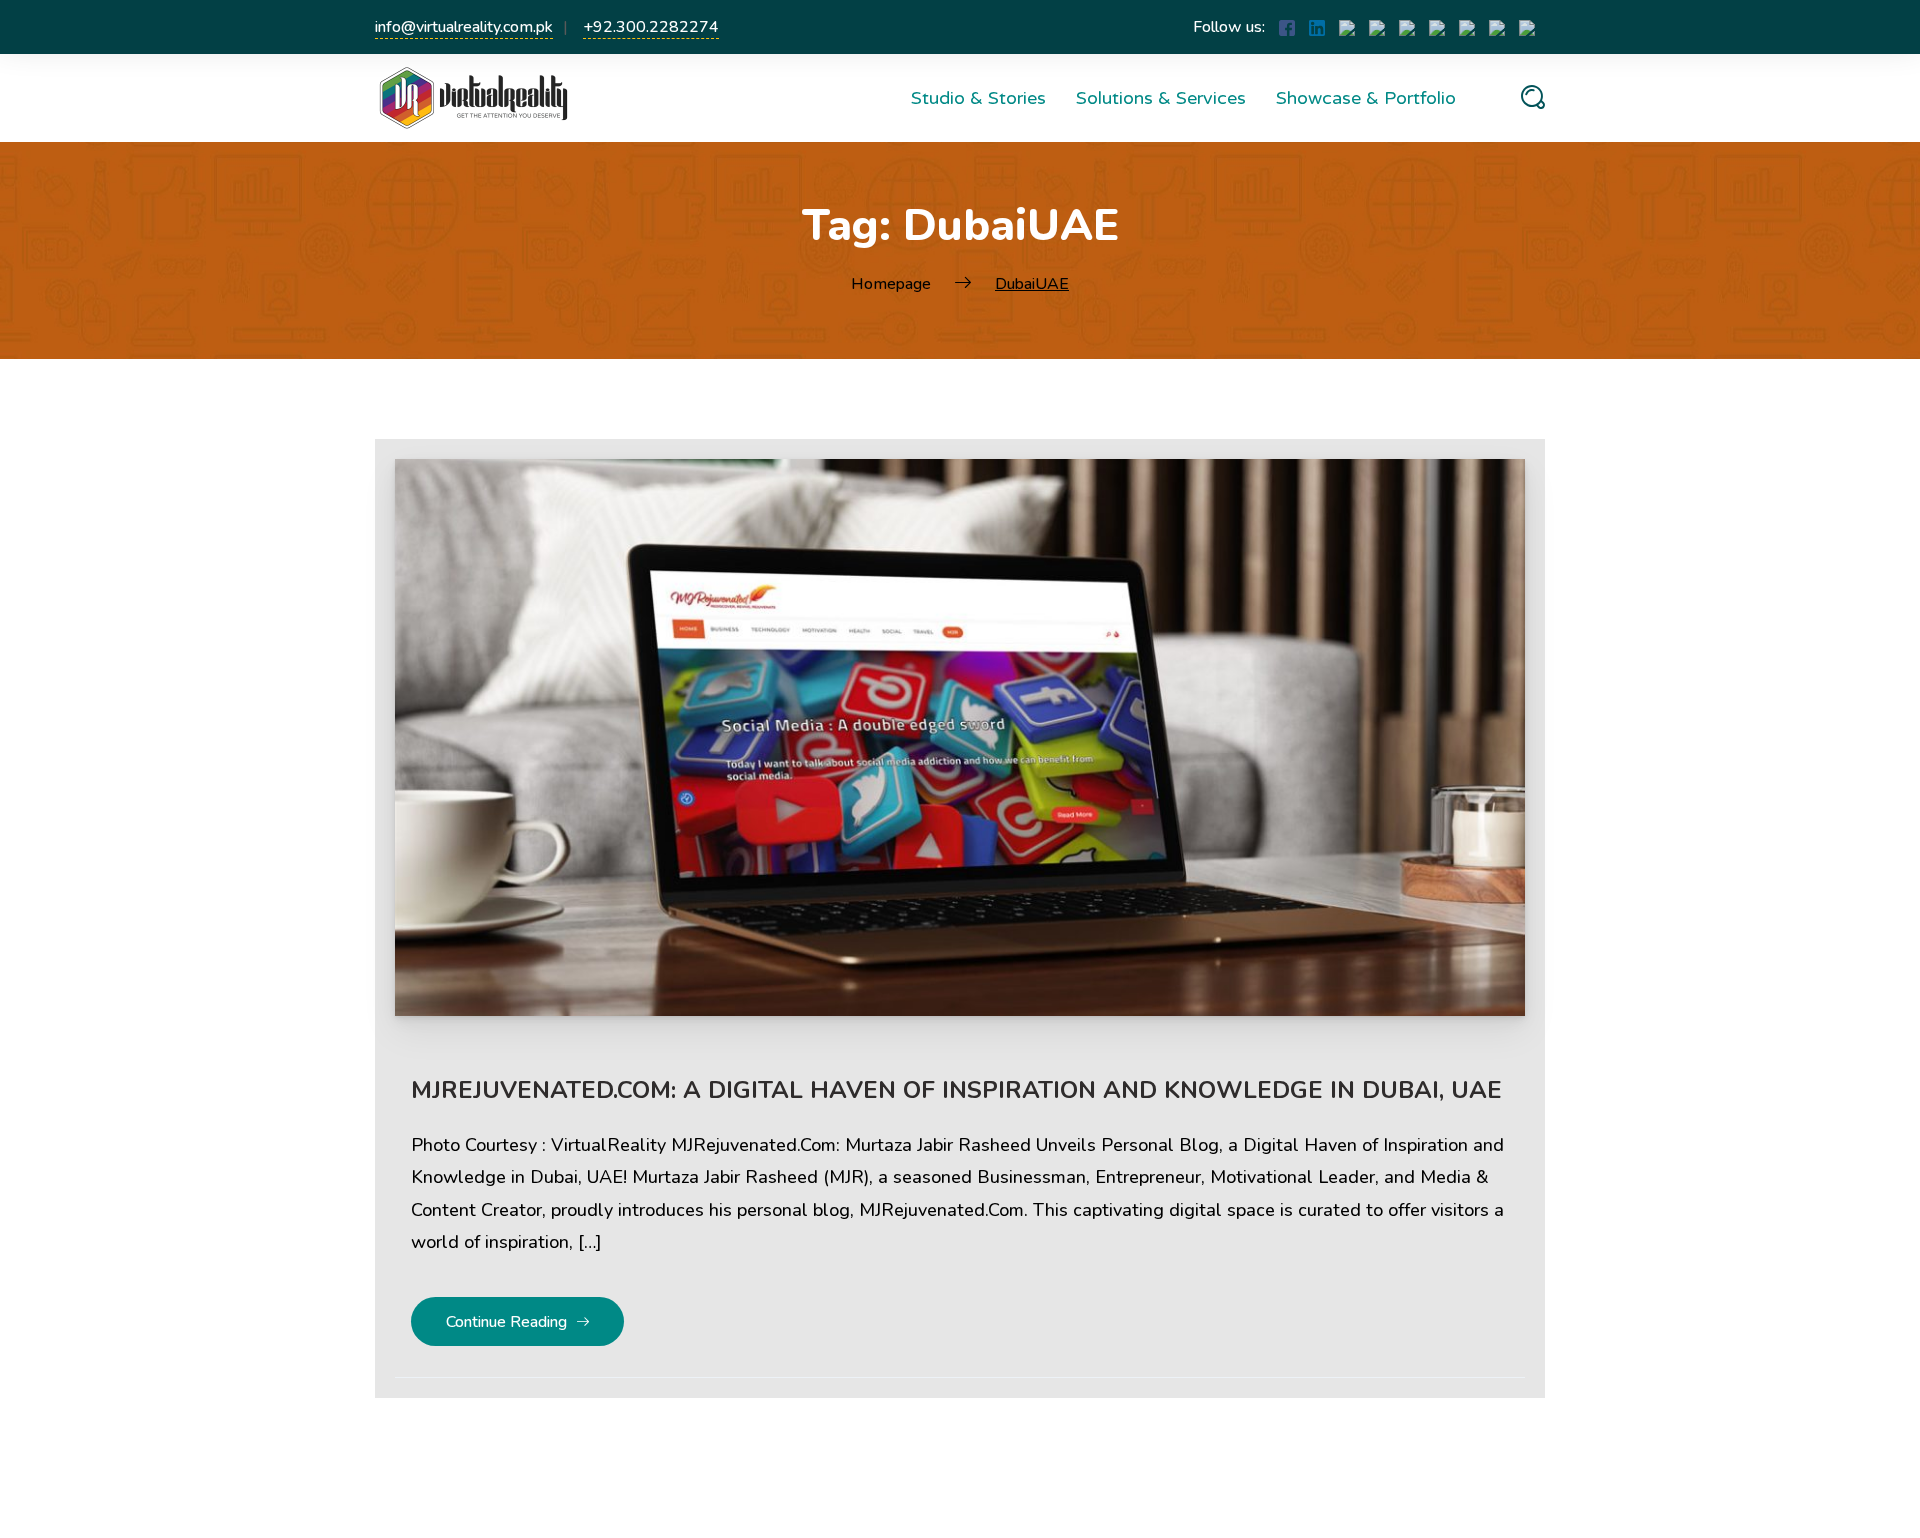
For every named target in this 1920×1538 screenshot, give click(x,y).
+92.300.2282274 (651, 27)
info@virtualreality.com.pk (464, 27)
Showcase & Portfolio (1366, 98)
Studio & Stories (978, 98)
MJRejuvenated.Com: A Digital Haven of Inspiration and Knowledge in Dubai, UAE (956, 1090)
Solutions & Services (1161, 98)
